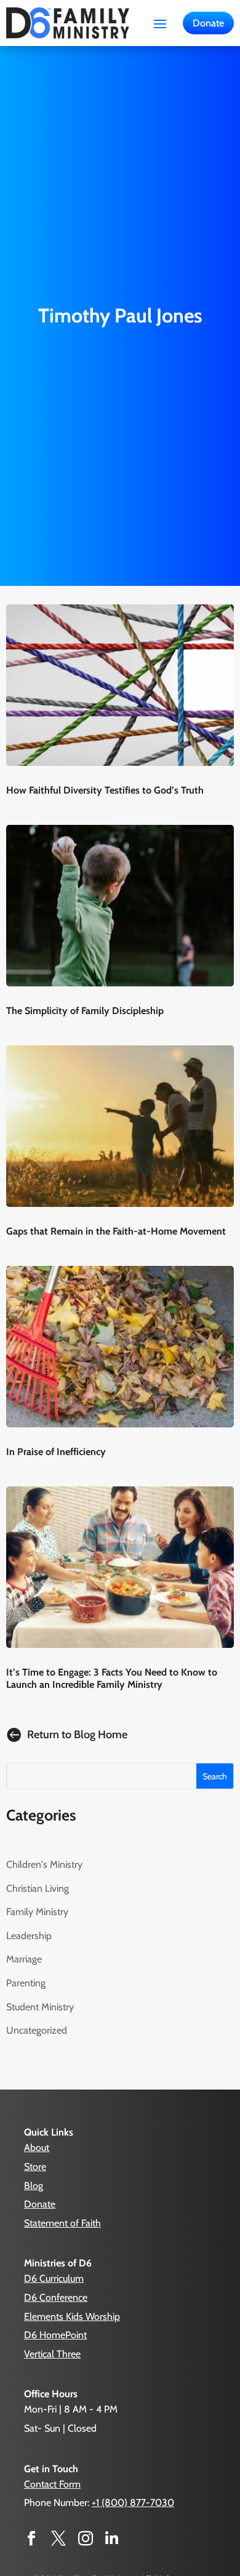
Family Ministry (37, 1912)
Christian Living (38, 1888)
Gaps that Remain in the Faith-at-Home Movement (116, 1231)
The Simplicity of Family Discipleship (85, 1011)
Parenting (26, 1983)
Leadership (29, 1936)
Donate (208, 23)
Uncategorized (37, 2030)
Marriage (24, 1959)
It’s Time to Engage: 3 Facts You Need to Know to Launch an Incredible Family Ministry (112, 1678)
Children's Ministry (44, 1864)
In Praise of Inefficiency (56, 1452)
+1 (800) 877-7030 (133, 2503)
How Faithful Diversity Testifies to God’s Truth (105, 790)
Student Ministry (40, 2007)
